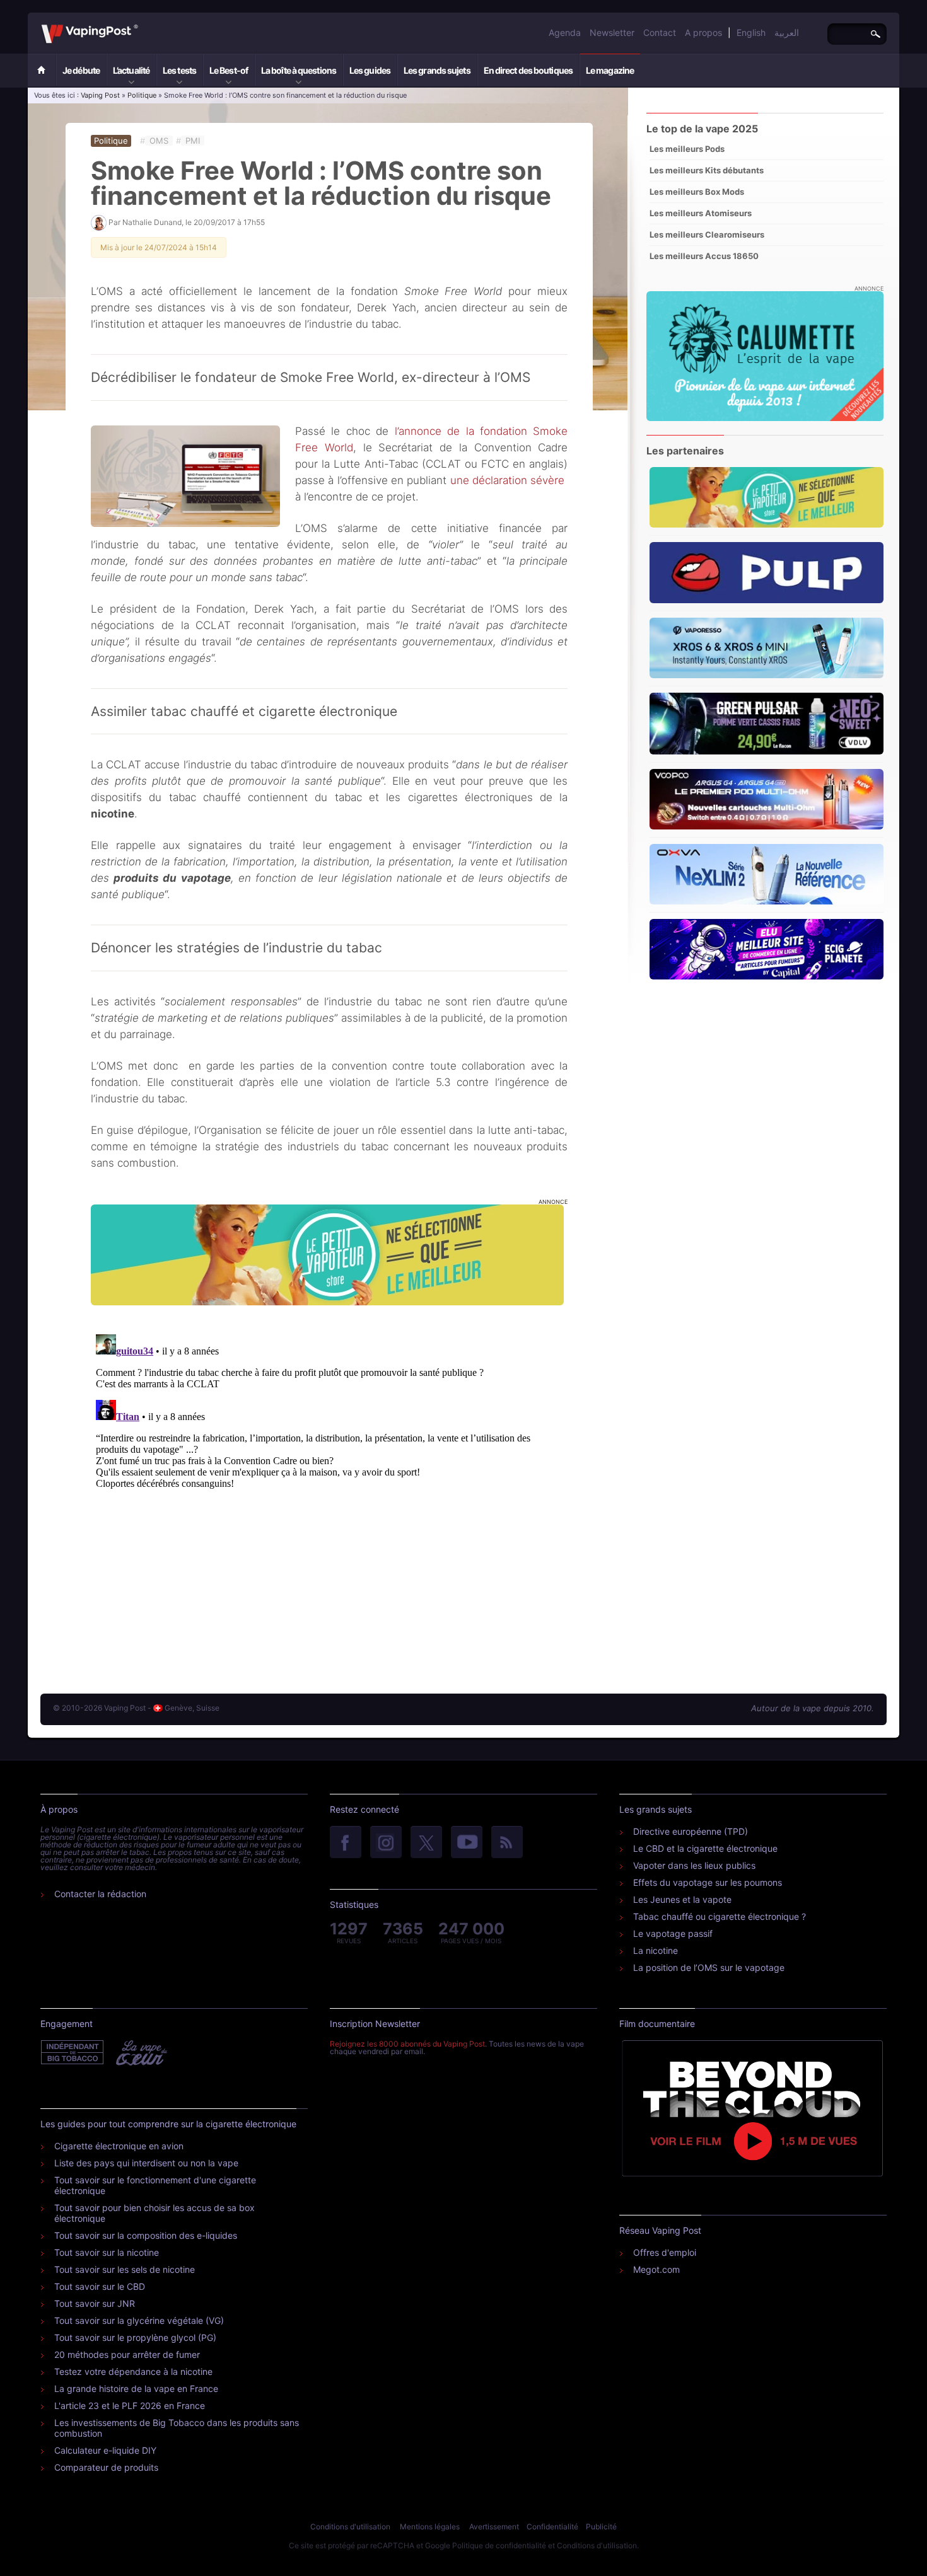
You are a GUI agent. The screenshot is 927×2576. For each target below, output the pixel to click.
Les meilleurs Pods (687, 149)
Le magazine (610, 70)
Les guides (370, 70)
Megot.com (656, 2269)
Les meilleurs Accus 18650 (704, 256)
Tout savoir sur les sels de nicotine (125, 2269)
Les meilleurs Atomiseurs (701, 213)
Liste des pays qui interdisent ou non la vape (146, 2163)
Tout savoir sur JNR (95, 2303)
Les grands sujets (437, 70)
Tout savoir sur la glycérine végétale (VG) (139, 2320)
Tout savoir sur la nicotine (107, 2252)
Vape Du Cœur (140, 2053)
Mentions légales (430, 2527)
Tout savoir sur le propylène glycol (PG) (135, 2337)
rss (507, 1843)
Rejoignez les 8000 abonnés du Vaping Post (407, 2044)
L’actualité (131, 70)
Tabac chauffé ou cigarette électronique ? (720, 1916)
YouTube (467, 1843)
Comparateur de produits (106, 2467)
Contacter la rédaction (100, 1894)
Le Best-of (229, 70)
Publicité (601, 2527)
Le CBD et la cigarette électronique (705, 1848)
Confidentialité (552, 2527)
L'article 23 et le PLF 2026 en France (130, 2406)
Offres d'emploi (665, 2252)
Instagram (386, 1843)
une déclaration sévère (508, 480)
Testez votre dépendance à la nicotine (133, 2371)
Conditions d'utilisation (350, 2527)
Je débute (81, 70)
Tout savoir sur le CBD (100, 2286)
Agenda (565, 32)
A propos (703, 32)
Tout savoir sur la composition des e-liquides (146, 2235)
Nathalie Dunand (152, 222)
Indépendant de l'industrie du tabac (73, 2053)
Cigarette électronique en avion (119, 2146)
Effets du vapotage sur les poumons (708, 1882)
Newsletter (612, 32)
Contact (660, 32)
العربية (787, 32)
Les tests (179, 70)
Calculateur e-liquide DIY (105, 2450)
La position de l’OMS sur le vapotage (709, 1967)
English (751, 32)
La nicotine (656, 1950)
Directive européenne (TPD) (691, 1831)
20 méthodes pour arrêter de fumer (127, 2354)
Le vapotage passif (673, 1933)
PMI (193, 141)
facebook (346, 1843)
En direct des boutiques (528, 70)
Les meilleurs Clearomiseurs (707, 234)
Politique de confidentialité (499, 2545)
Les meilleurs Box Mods (697, 192)
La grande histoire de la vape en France (136, 2388)
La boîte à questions (299, 70)
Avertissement (494, 2527)
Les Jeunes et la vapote (682, 1899)
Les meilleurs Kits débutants (707, 170)
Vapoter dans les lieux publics (694, 1865)
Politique (142, 95)
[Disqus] (329, 1487)
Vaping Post (142, 25)
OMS (159, 141)
